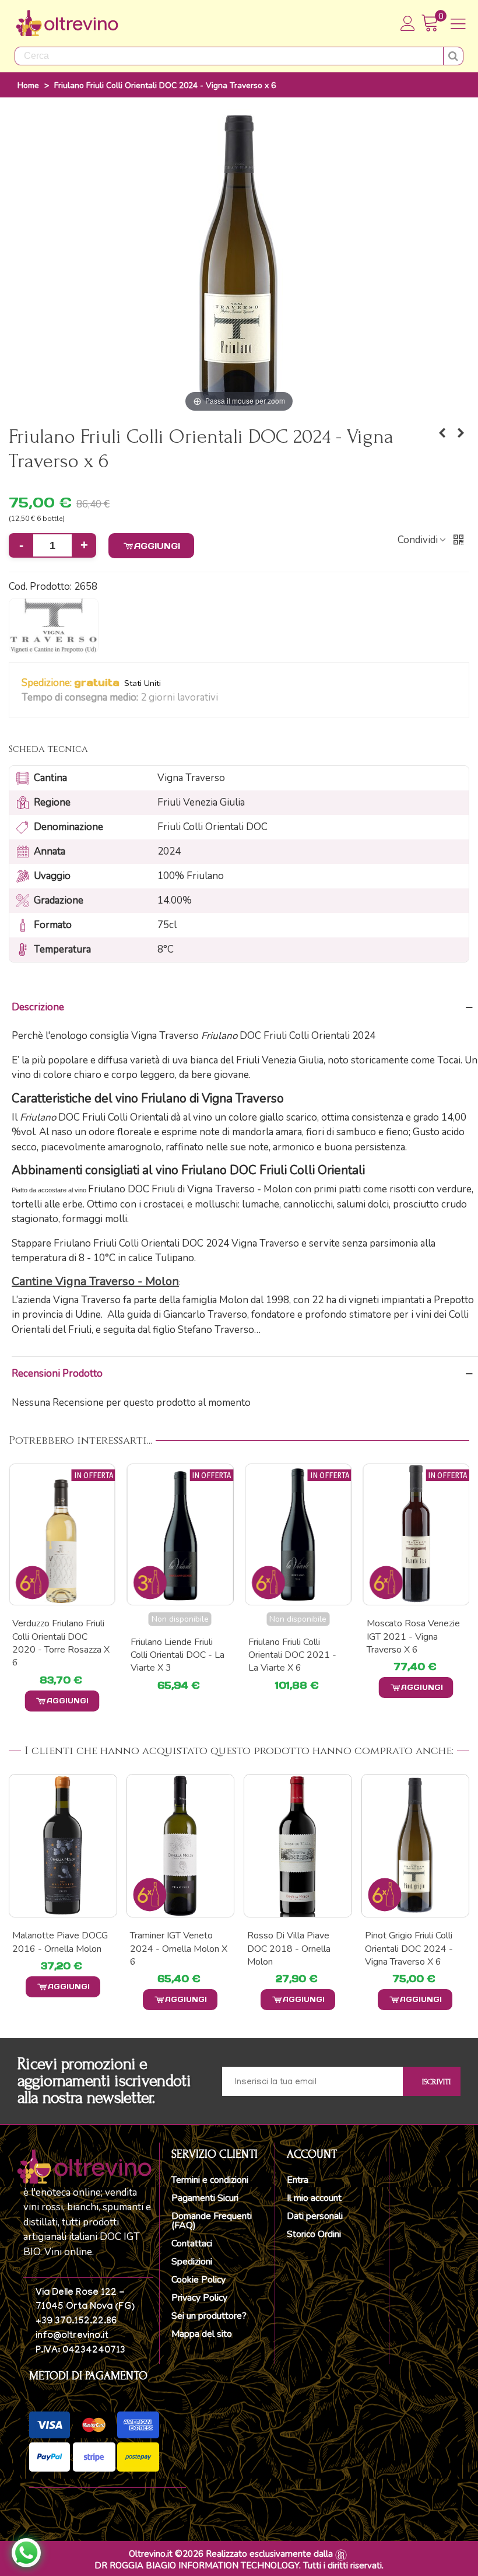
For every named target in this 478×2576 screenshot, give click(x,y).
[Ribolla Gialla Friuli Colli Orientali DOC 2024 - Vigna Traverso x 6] (442, 433)
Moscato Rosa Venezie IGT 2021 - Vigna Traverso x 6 (413, 1637)
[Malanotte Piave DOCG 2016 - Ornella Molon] (63, 1846)
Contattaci (192, 2243)
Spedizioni (192, 2262)
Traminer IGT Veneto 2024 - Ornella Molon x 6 (179, 1949)
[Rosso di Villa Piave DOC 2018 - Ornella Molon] (298, 1846)
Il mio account (314, 2198)
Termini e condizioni (210, 2180)
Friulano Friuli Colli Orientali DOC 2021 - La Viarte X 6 (292, 1655)
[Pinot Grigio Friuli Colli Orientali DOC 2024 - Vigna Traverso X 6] (416, 1846)
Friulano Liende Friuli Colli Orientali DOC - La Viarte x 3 (178, 1655)
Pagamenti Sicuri (205, 2198)
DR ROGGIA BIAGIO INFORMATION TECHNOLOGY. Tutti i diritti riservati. (239, 2565)
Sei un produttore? (209, 2316)
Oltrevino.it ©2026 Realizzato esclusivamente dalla (231, 2554)
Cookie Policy (198, 2280)
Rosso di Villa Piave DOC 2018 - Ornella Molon (289, 1949)
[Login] (408, 23)
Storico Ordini (314, 2234)
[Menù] (458, 23)
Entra (298, 2180)
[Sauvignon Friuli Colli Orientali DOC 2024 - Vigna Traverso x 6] (461, 433)
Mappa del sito (202, 2334)
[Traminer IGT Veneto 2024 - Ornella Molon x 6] (181, 1846)
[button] (225, 698)
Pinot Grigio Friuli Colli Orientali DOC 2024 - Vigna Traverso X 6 (409, 1949)
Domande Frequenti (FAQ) (212, 2221)
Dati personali (315, 2216)
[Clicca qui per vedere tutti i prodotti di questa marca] (54, 626)
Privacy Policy (199, 2298)
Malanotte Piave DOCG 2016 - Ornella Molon (60, 1942)
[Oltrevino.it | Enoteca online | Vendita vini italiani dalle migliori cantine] (67, 23)
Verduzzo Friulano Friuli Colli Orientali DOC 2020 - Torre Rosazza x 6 (61, 1643)
